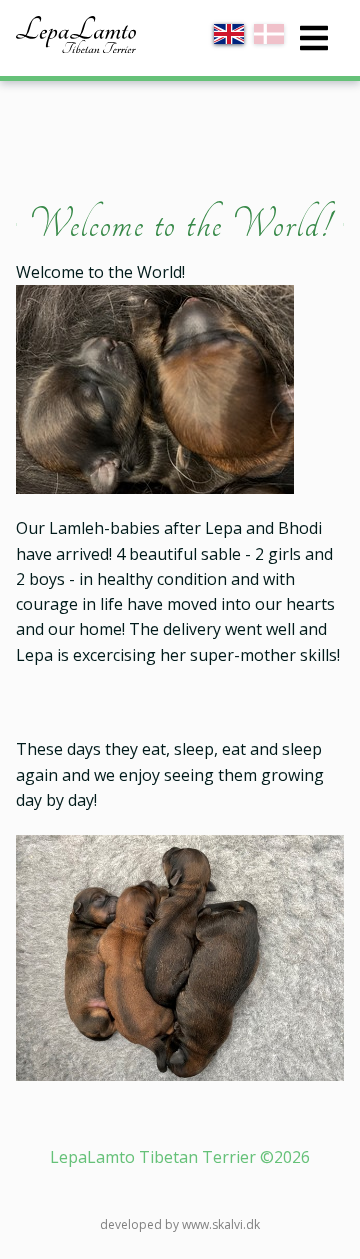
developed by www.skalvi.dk (180, 1224)
